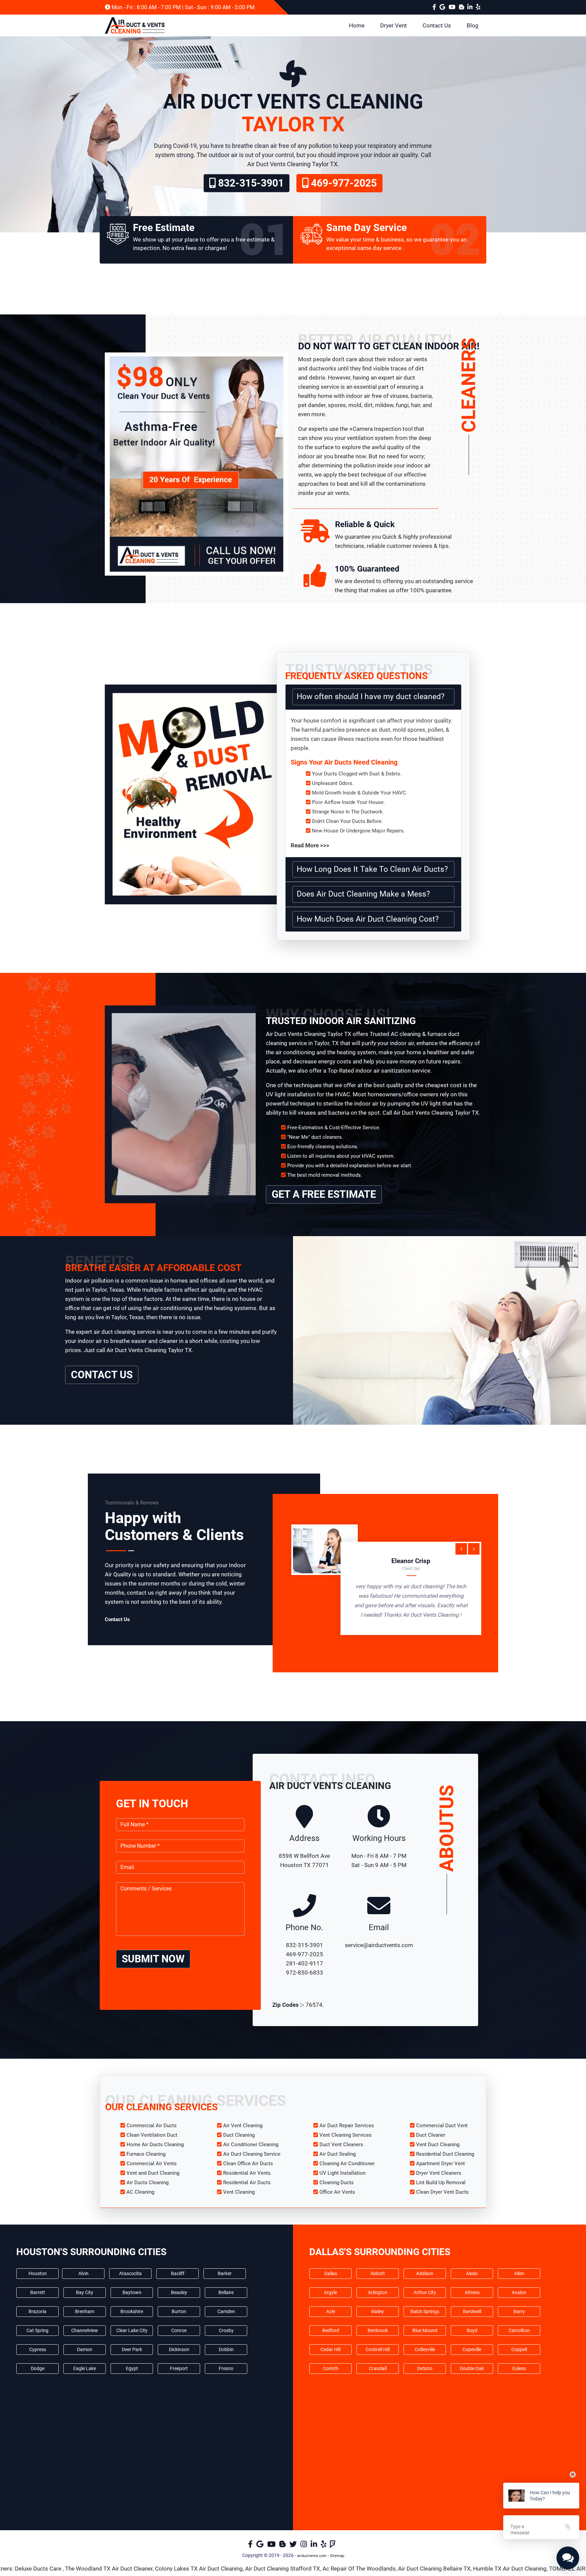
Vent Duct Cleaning (438, 2145)
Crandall (378, 2368)
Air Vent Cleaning (243, 2126)
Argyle (330, 2292)
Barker (225, 2273)
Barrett (38, 2292)
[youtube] (462, 7)
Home (357, 25)
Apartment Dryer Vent (441, 2164)
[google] (443, 7)
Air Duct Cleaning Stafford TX (168, 2569)
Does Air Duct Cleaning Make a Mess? (363, 894)
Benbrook (378, 2330)
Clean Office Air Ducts (248, 2164)
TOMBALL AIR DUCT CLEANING (476, 2569)
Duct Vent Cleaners (341, 2145)
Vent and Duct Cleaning (153, 2173)
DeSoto (425, 2368)
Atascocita (130, 2273)
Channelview (85, 2330)
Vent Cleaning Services (346, 2135)
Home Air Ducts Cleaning (155, 2145)
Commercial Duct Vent (442, 2126)
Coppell (519, 2349)
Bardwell (472, 2311)
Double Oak (472, 2368)
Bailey (378, 2311)
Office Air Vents (337, 2192)
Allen (519, 2273)
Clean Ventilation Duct (152, 2135)
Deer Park (132, 2349)
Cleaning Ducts (337, 2183)
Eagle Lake (85, 2368)
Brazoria (37, 2311)
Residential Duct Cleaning (445, 2154)
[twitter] (294, 2546)
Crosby (226, 2330)
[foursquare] (334, 2546)
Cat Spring (37, 2330)
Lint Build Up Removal (441, 2183)
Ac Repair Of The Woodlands (245, 2569)
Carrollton (519, 2330)
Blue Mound (425, 2330)
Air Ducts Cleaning (148, 2183)
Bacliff (178, 2273)
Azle (331, 2311)
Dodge (38, 2368)
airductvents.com (312, 2556)
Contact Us (437, 25)
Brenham (85, 2311)
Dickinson (179, 2349)
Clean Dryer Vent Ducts (442, 2192)
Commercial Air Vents (152, 2164)
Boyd (472, 2330)
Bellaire (226, 2292)
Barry (519, 2311)
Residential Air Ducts (247, 2183)
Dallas (331, 2273)
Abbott (378, 2273)
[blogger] (453, 7)
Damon (85, 2349)
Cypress (38, 2349)
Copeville (472, 2349)
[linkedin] (470, 7)
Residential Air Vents (247, 2173)
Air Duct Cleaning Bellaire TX (320, 2569)
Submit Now (153, 1959)
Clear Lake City (132, 2330)
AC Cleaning (140, 2192)
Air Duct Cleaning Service (252, 2154)
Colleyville (425, 2349)
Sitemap (337, 2556)
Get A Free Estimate (324, 1194)
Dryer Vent (394, 25)
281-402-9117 (305, 1963)
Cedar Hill (330, 2349)
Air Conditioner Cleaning (251, 2145)
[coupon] (196, 453)
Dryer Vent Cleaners (439, 2173)
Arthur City (425, 2292)
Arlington (378, 2292)
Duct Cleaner (431, 2135)
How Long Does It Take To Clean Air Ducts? (372, 869)
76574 (314, 2005)
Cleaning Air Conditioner (347, 2164)
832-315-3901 (250, 183)
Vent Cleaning (239, 2192)
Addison (425, 2273)
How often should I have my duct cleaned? (371, 697)
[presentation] (461, 1549)
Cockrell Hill (378, 2349)
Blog (473, 25)
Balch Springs (425, 2311)
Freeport (179, 2368)
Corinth (331, 2368)
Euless (519, 2368)
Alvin (83, 2273)
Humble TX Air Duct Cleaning (396, 2569)
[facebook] (435, 7)
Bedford (331, 2330)
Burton (179, 2311)
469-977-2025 (343, 183)
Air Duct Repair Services (347, 2126)
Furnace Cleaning (146, 2154)
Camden (226, 2311)
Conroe (179, 2330)
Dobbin (226, 2349)
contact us (102, 1375)
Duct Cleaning (239, 2135)
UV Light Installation (343, 2173)
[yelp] (478, 7)
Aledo (472, 2273)
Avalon (519, 2292)
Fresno (226, 2368)
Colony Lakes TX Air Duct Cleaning (85, 2569)
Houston (38, 2273)
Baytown (132, 2292)
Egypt (132, 2368)
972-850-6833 (305, 1973)
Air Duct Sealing (338, 2154)
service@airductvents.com (379, 1945)
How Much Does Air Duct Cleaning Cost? (368, 919)
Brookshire (132, 2311)
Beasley (179, 2292)
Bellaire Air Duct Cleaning (552, 2569)
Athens (472, 2292)
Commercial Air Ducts (152, 2126)
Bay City (85, 2292)
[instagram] (305, 2546)
